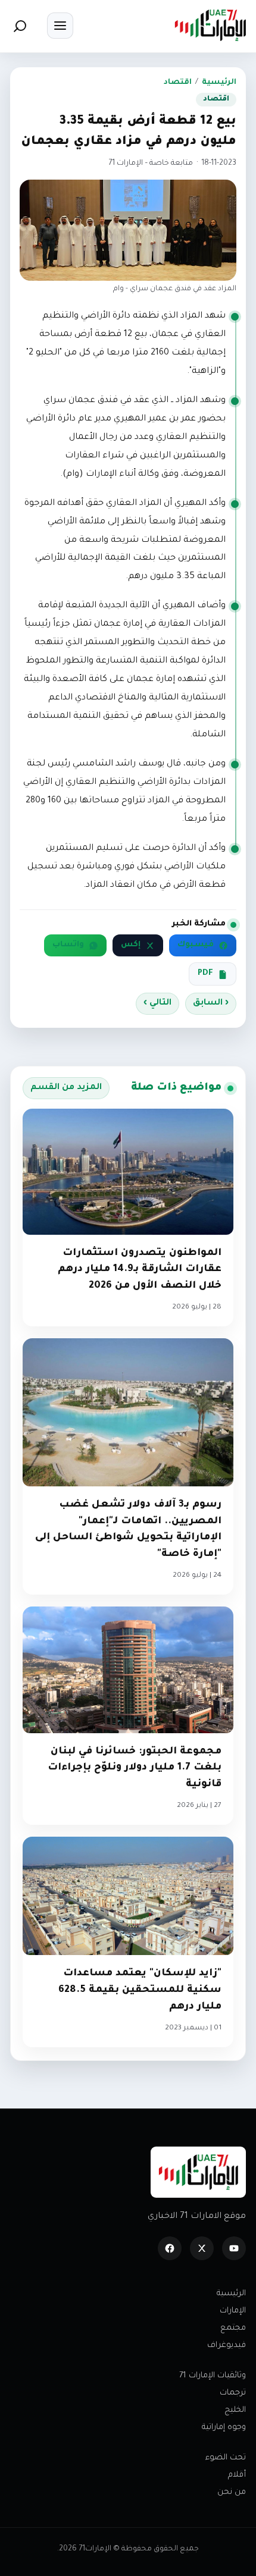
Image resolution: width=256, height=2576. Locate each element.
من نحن (232, 2492)
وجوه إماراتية (224, 2428)
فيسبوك (196, 945)
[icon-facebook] (170, 2248)
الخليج (235, 2410)
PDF (205, 974)
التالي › (157, 1003)
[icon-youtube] (234, 2248)
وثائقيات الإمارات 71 (213, 2376)
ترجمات (233, 2393)
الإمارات (233, 2311)
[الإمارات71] (210, 25)
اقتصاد (178, 83)
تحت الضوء (226, 2458)
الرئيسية (219, 83)
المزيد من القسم (66, 1088)
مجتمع (233, 2328)
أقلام (237, 2475)
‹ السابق (211, 1003)
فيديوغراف (227, 2346)
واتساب (68, 945)
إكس (131, 945)
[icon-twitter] (202, 2248)
